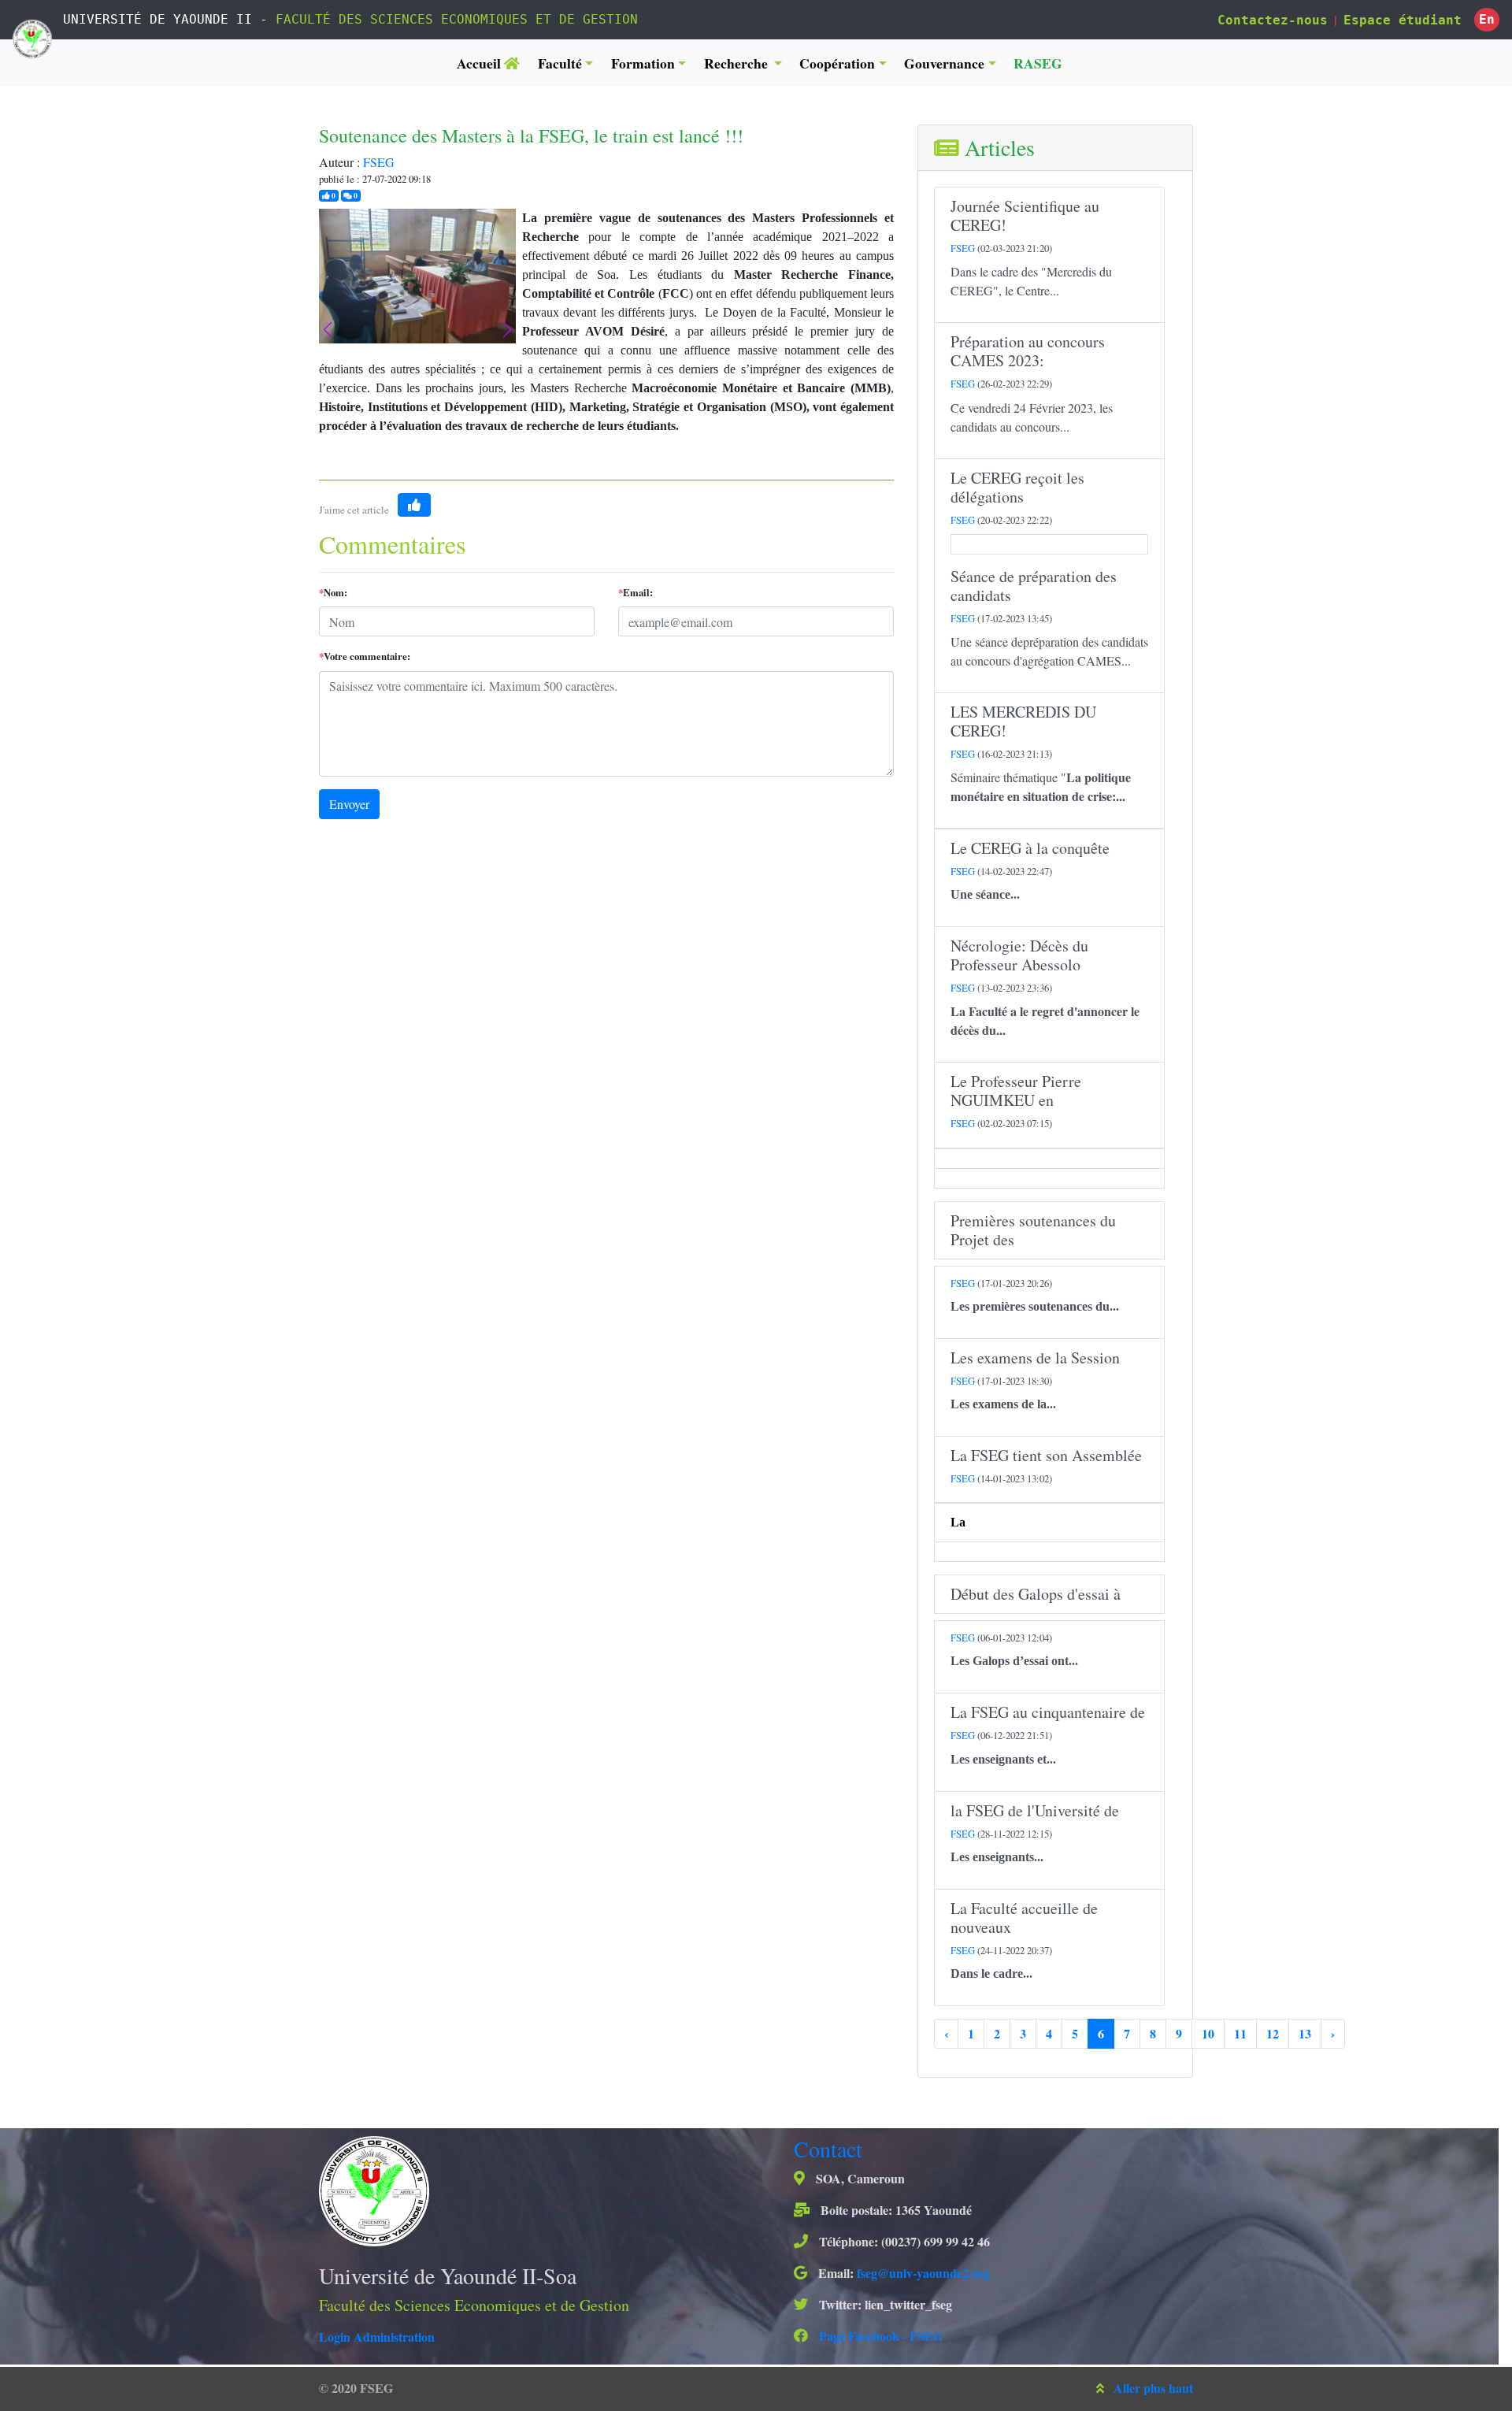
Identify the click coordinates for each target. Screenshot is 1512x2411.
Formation (643, 63)
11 (1240, 2033)
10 (1208, 2033)
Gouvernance (944, 63)
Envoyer (349, 804)
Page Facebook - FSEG (879, 2336)
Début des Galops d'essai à (1036, 1594)
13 (1305, 2033)
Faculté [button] (560, 63)
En (1487, 19)
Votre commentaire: (365, 656)
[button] (507, 330)
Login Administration (377, 2337)
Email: (636, 592)
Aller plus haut (1153, 2388)
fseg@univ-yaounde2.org (923, 2273)
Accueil (480, 63)
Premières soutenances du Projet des (1033, 1230)
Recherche (737, 63)
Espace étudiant (1403, 20)
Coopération (837, 63)
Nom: (333, 592)
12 (1273, 2033)
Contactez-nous (1273, 20)
